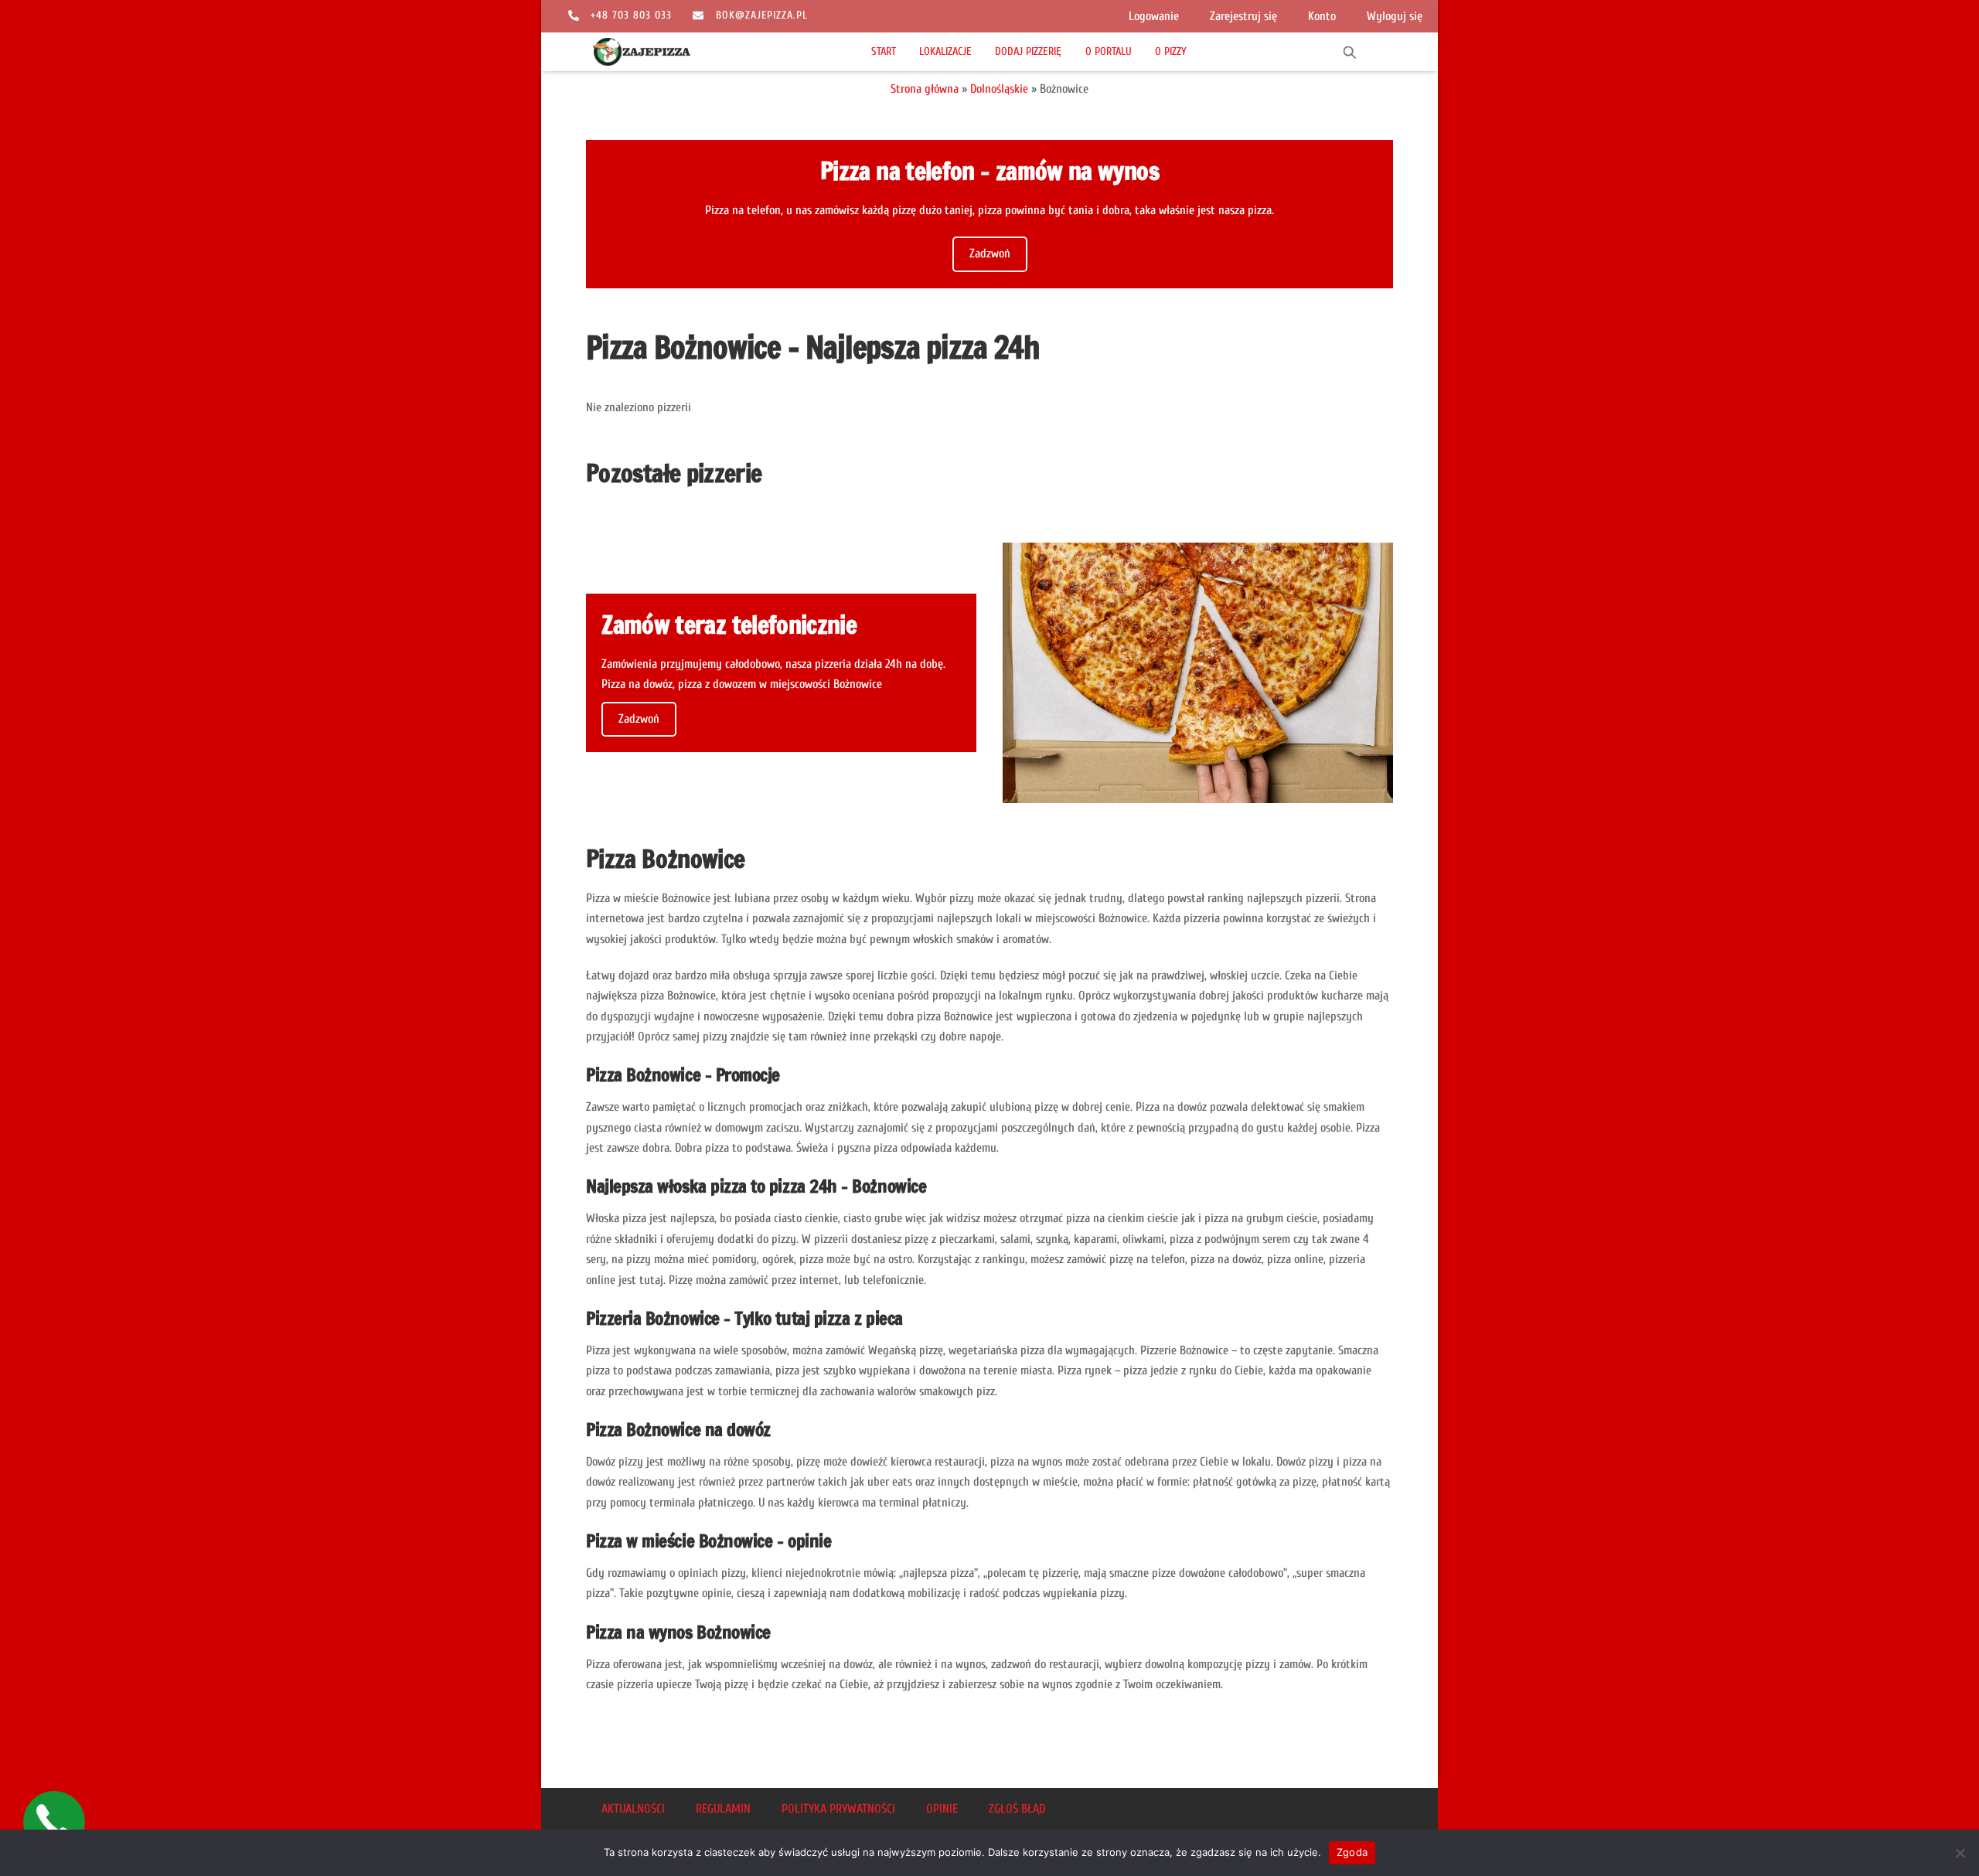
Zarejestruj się (1243, 16)
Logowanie (1154, 16)
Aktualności (633, 1809)
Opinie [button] (942, 1809)
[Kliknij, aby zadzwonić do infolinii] (54, 1822)
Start (884, 51)
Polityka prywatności (838, 1809)
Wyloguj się (1395, 16)
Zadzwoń (990, 254)
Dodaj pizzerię (1028, 51)
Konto (1322, 16)
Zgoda (1352, 1852)
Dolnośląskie (999, 89)
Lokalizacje (945, 51)
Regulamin (723, 1809)
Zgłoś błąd (1017, 1809)
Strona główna (925, 89)
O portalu (1109, 51)
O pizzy (1171, 51)
